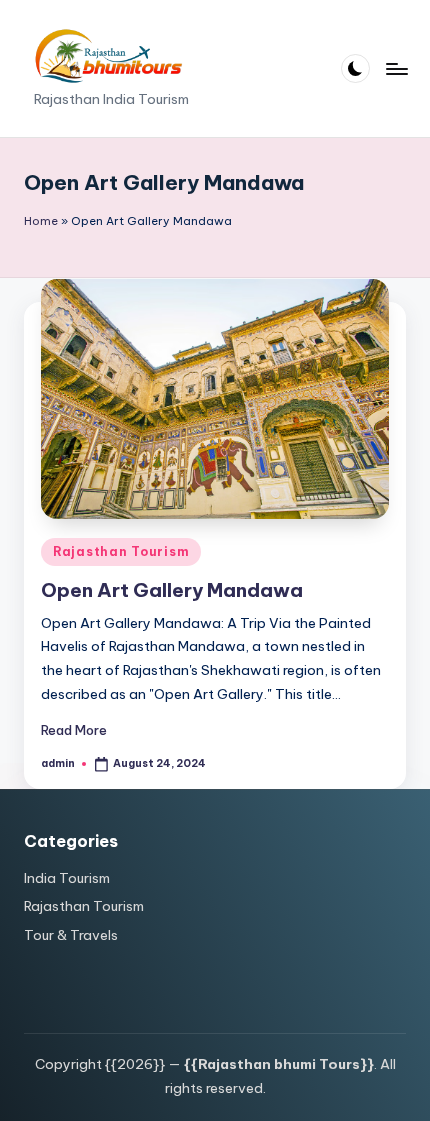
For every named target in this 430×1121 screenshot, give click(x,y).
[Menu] (396, 68)
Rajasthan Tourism (121, 551)
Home (41, 221)
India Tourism (67, 878)
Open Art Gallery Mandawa (172, 590)
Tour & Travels (71, 935)
